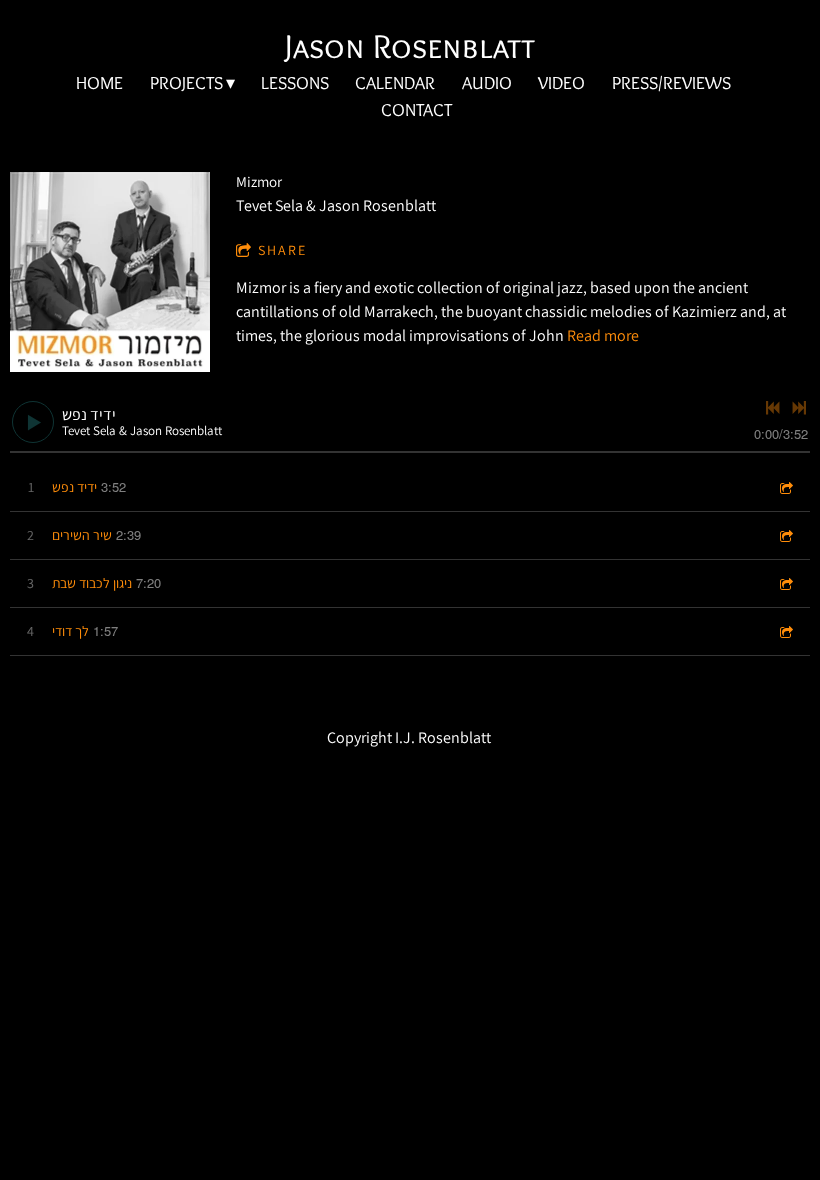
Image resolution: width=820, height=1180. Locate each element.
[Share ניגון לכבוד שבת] (785, 583)
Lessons (295, 83)
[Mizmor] (110, 272)
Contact (416, 110)
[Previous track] (773, 408)
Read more (603, 335)
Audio (487, 83)
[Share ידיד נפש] (785, 487)
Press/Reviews (671, 83)
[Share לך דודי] (785, 631)
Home (99, 83)
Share (282, 250)
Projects (186, 83)
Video (561, 83)
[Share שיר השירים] (785, 535)
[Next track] (799, 408)
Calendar (395, 83)
